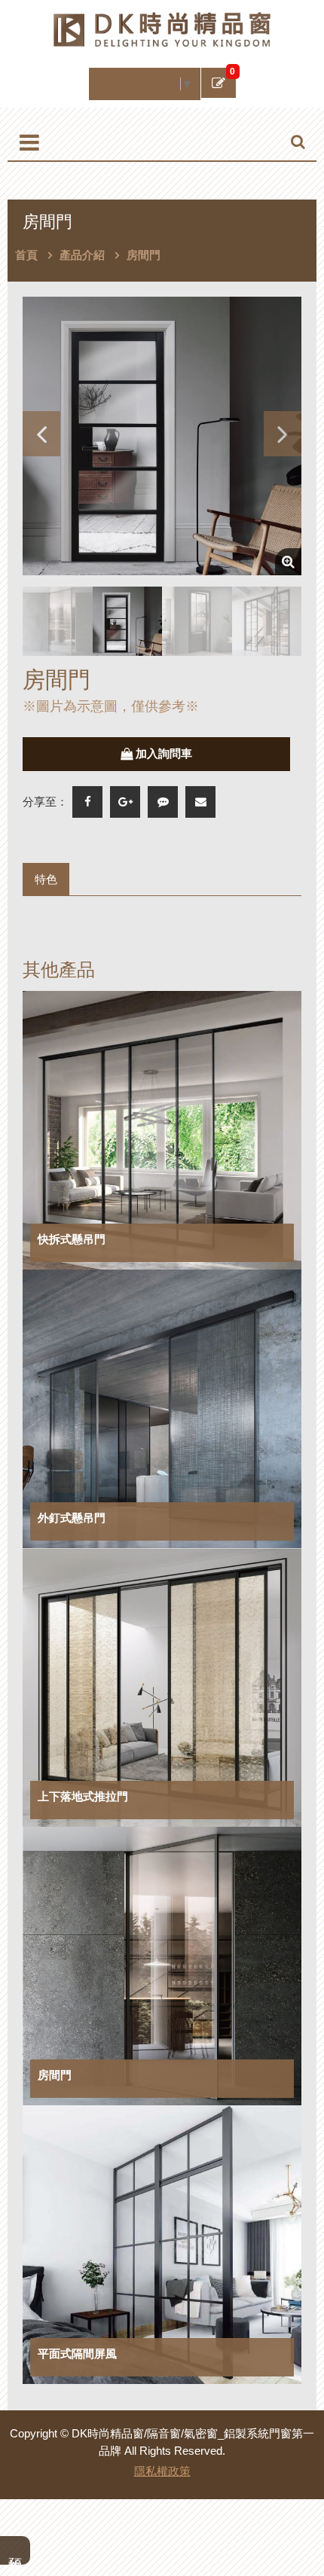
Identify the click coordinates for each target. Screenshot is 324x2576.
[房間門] (162, 436)
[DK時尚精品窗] (162, 28)
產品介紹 (82, 255)
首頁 (26, 255)
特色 (46, 879)
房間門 (144, 255)
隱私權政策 (162, 2471)
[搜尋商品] (298, 142)
